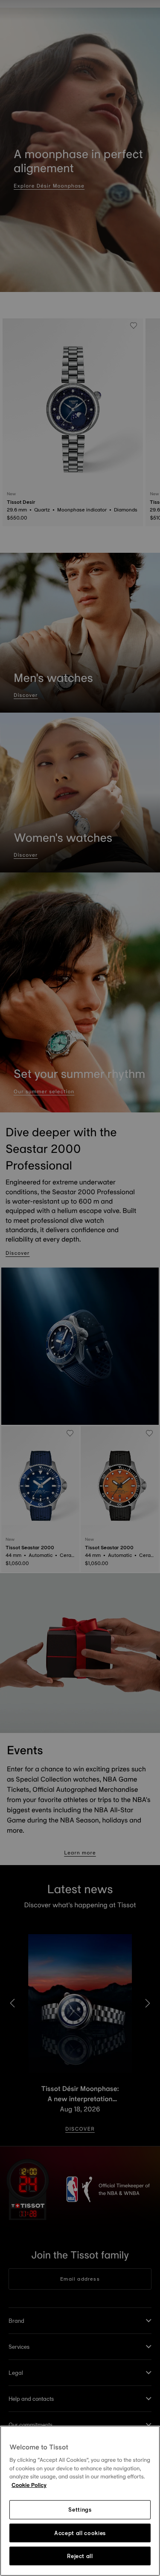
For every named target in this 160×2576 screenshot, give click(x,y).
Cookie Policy (29, 2485)
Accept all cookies (80, 2533)
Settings (80, 2510)
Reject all (80, 2556)
